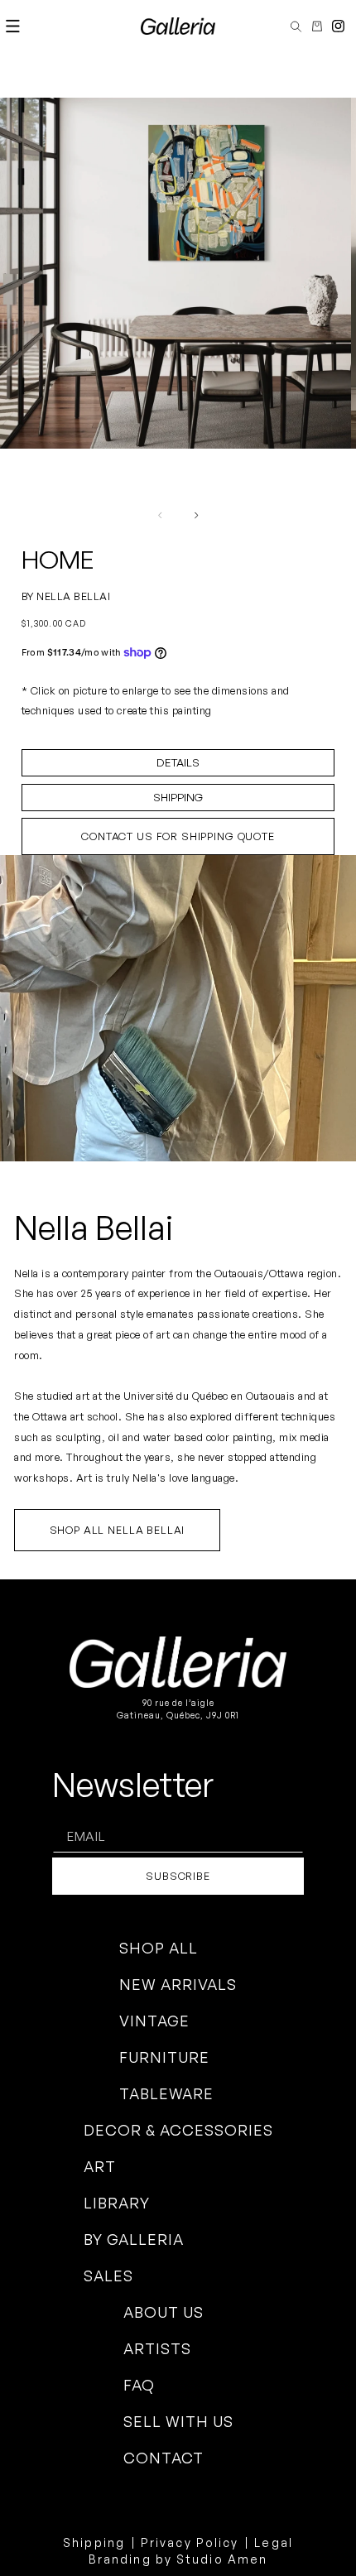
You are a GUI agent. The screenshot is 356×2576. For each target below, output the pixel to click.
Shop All (159, 1948)
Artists (157, 2348)
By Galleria (134, 2239)
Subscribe (178, 1876)
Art (100, 2166)
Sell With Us (178, 2421)
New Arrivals (178, 1984)
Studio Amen (222, 2559)
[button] (13, 26)
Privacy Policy (190, 2542)
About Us (164, 2312)
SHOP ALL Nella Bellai (118, 1530)
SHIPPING (178, 797)
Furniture (164, 2057)
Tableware (166, 2093)
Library (117, 2203)
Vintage (154, 2021)
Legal (274, 2542)
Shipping (94, 2542)
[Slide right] (196, 516)
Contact (164, 2458)
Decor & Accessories (178, 2130)
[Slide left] (160, 516)
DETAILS (178, 762)
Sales (108, 2276)
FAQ (139, 2385)
